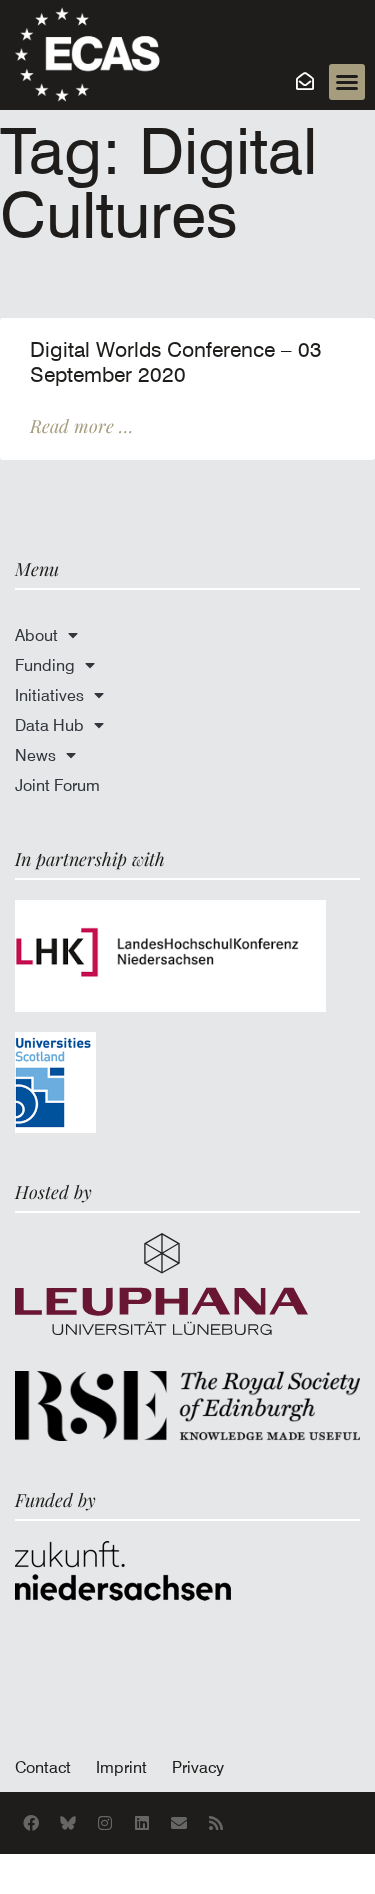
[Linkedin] (142, 1823)
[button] (347, 82)
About (36, 635)
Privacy (198, 1767)
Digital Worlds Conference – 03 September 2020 (176, 362)
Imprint (121, 1767)
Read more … (81, 426)
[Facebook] (31, 1823)
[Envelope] (179, 1823)
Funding (45, 665)
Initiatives (49, 695)
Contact (43, 1767)
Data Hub (49, 725)
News (35, 755)
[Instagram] (105, 1823)
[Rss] (216, 1823)
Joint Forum (57, 785)
